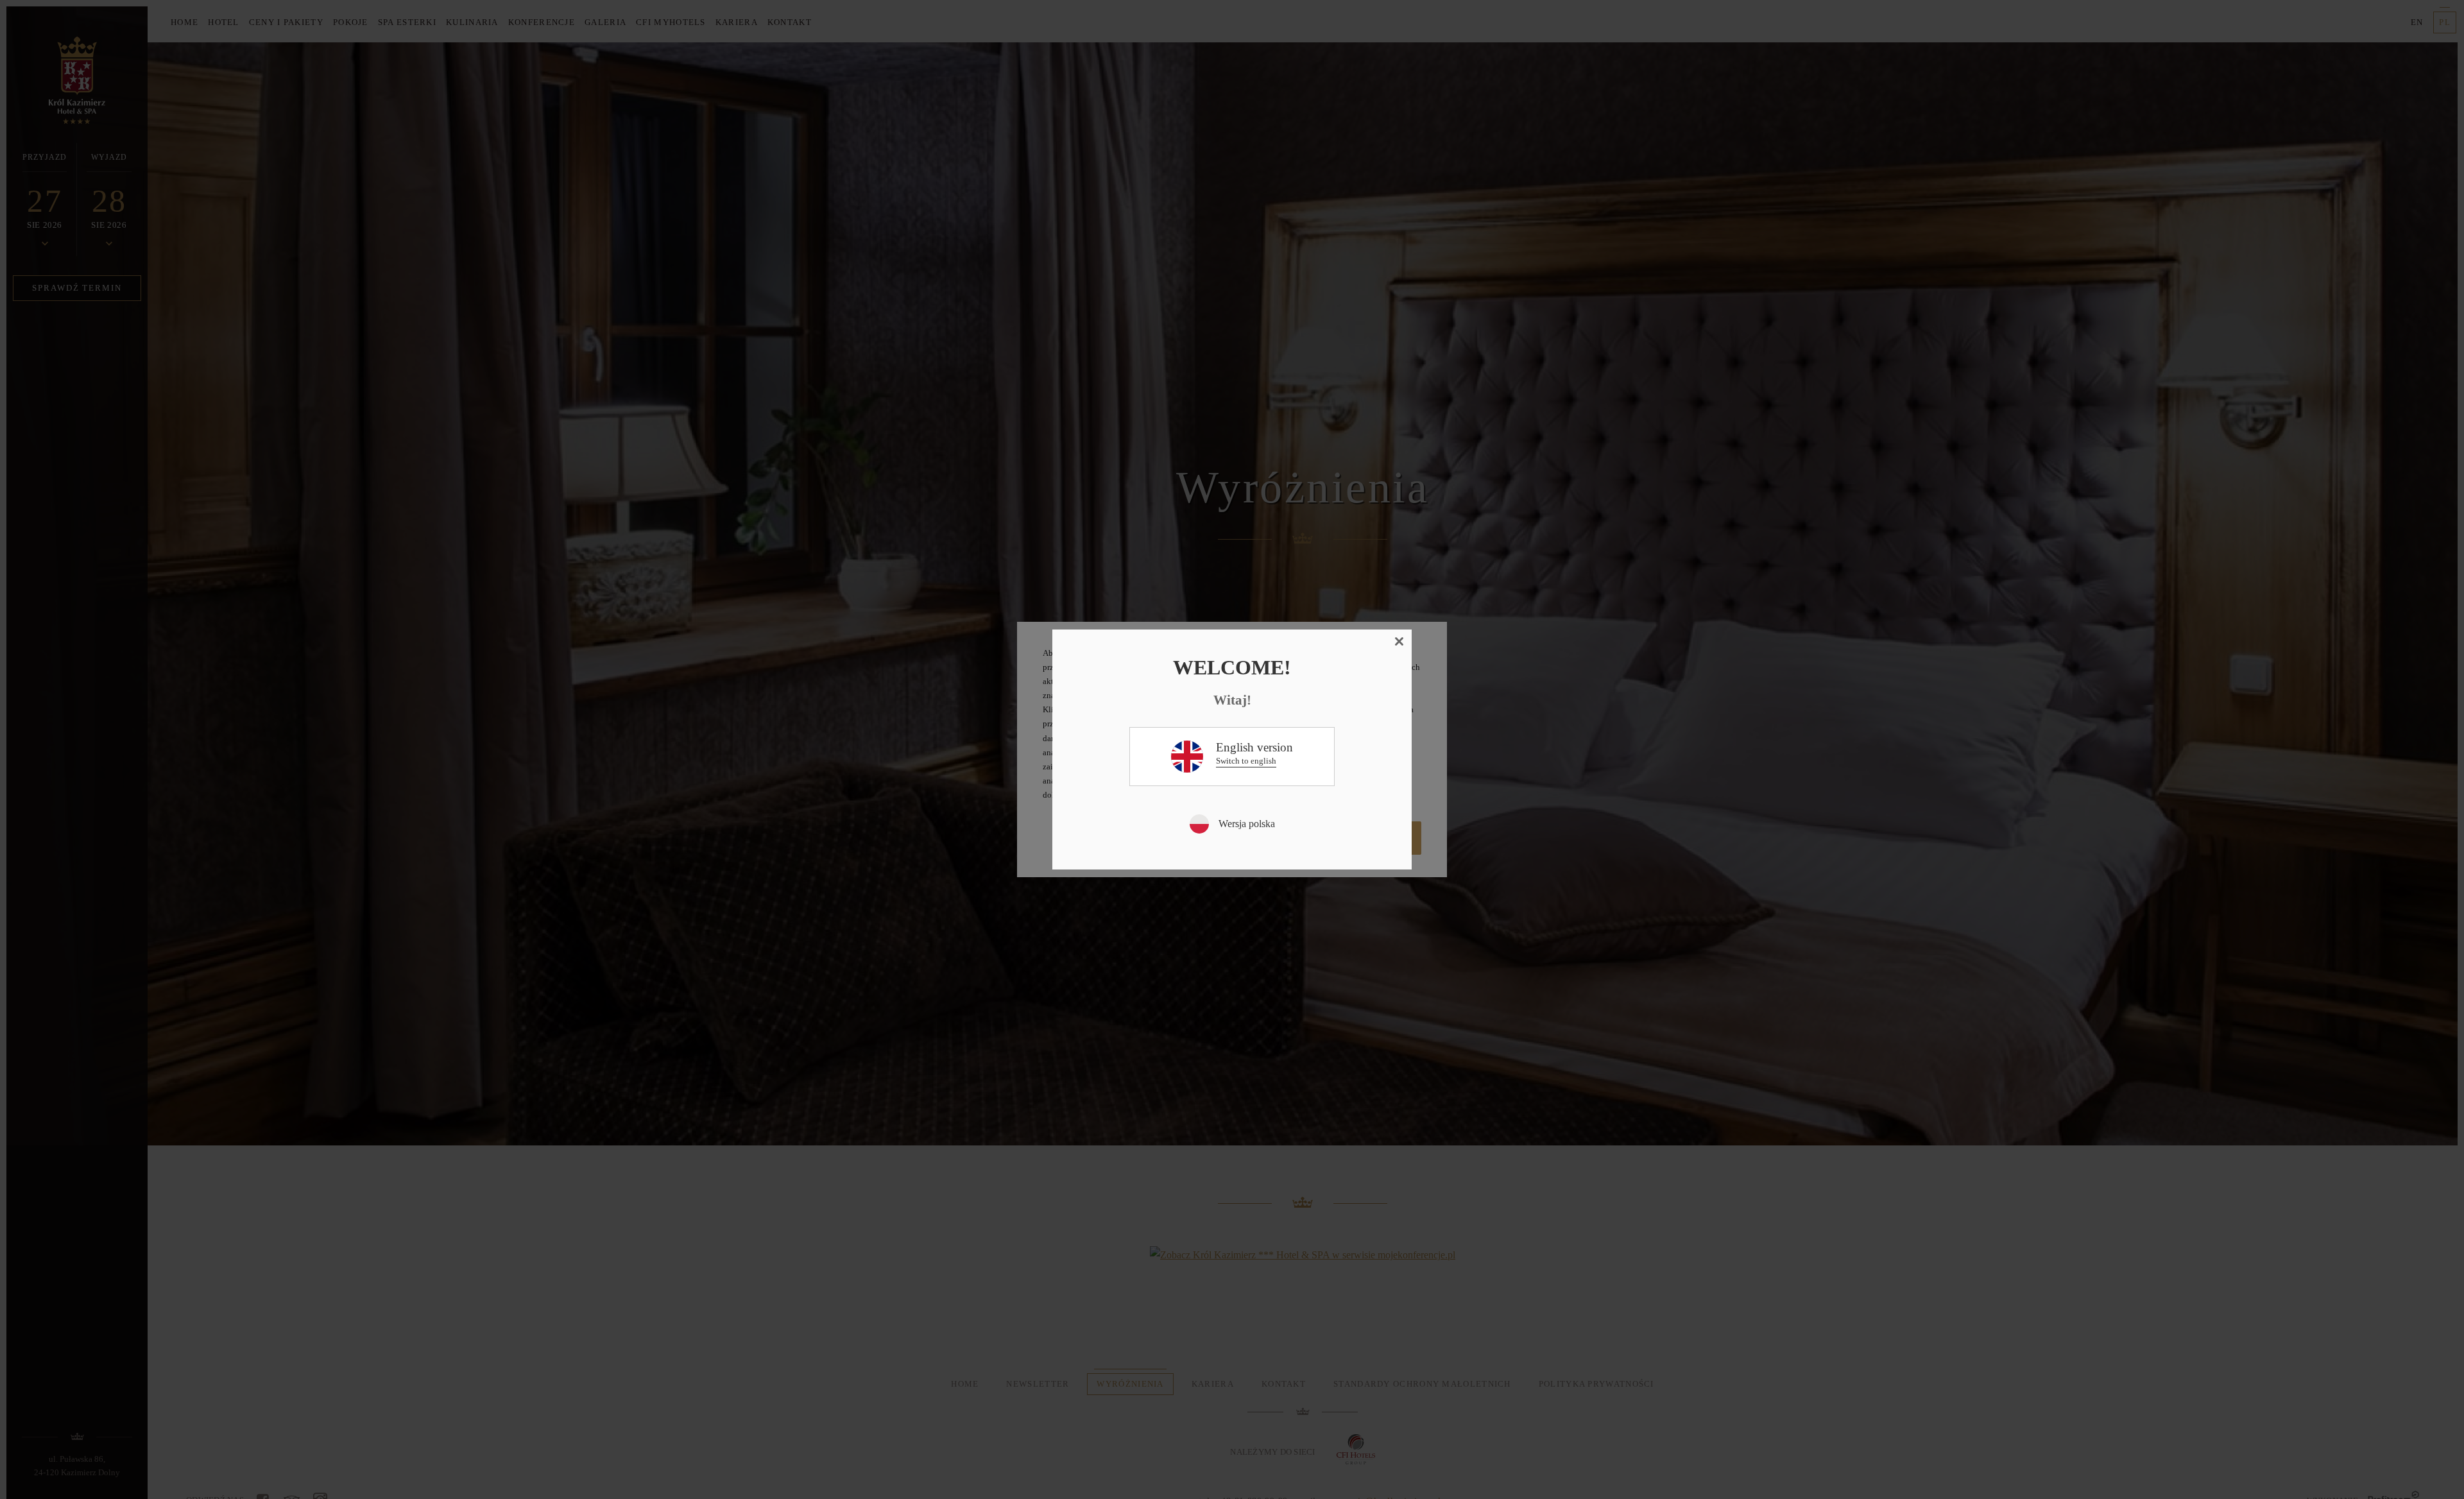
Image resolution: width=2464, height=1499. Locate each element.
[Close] (1399, 642)
